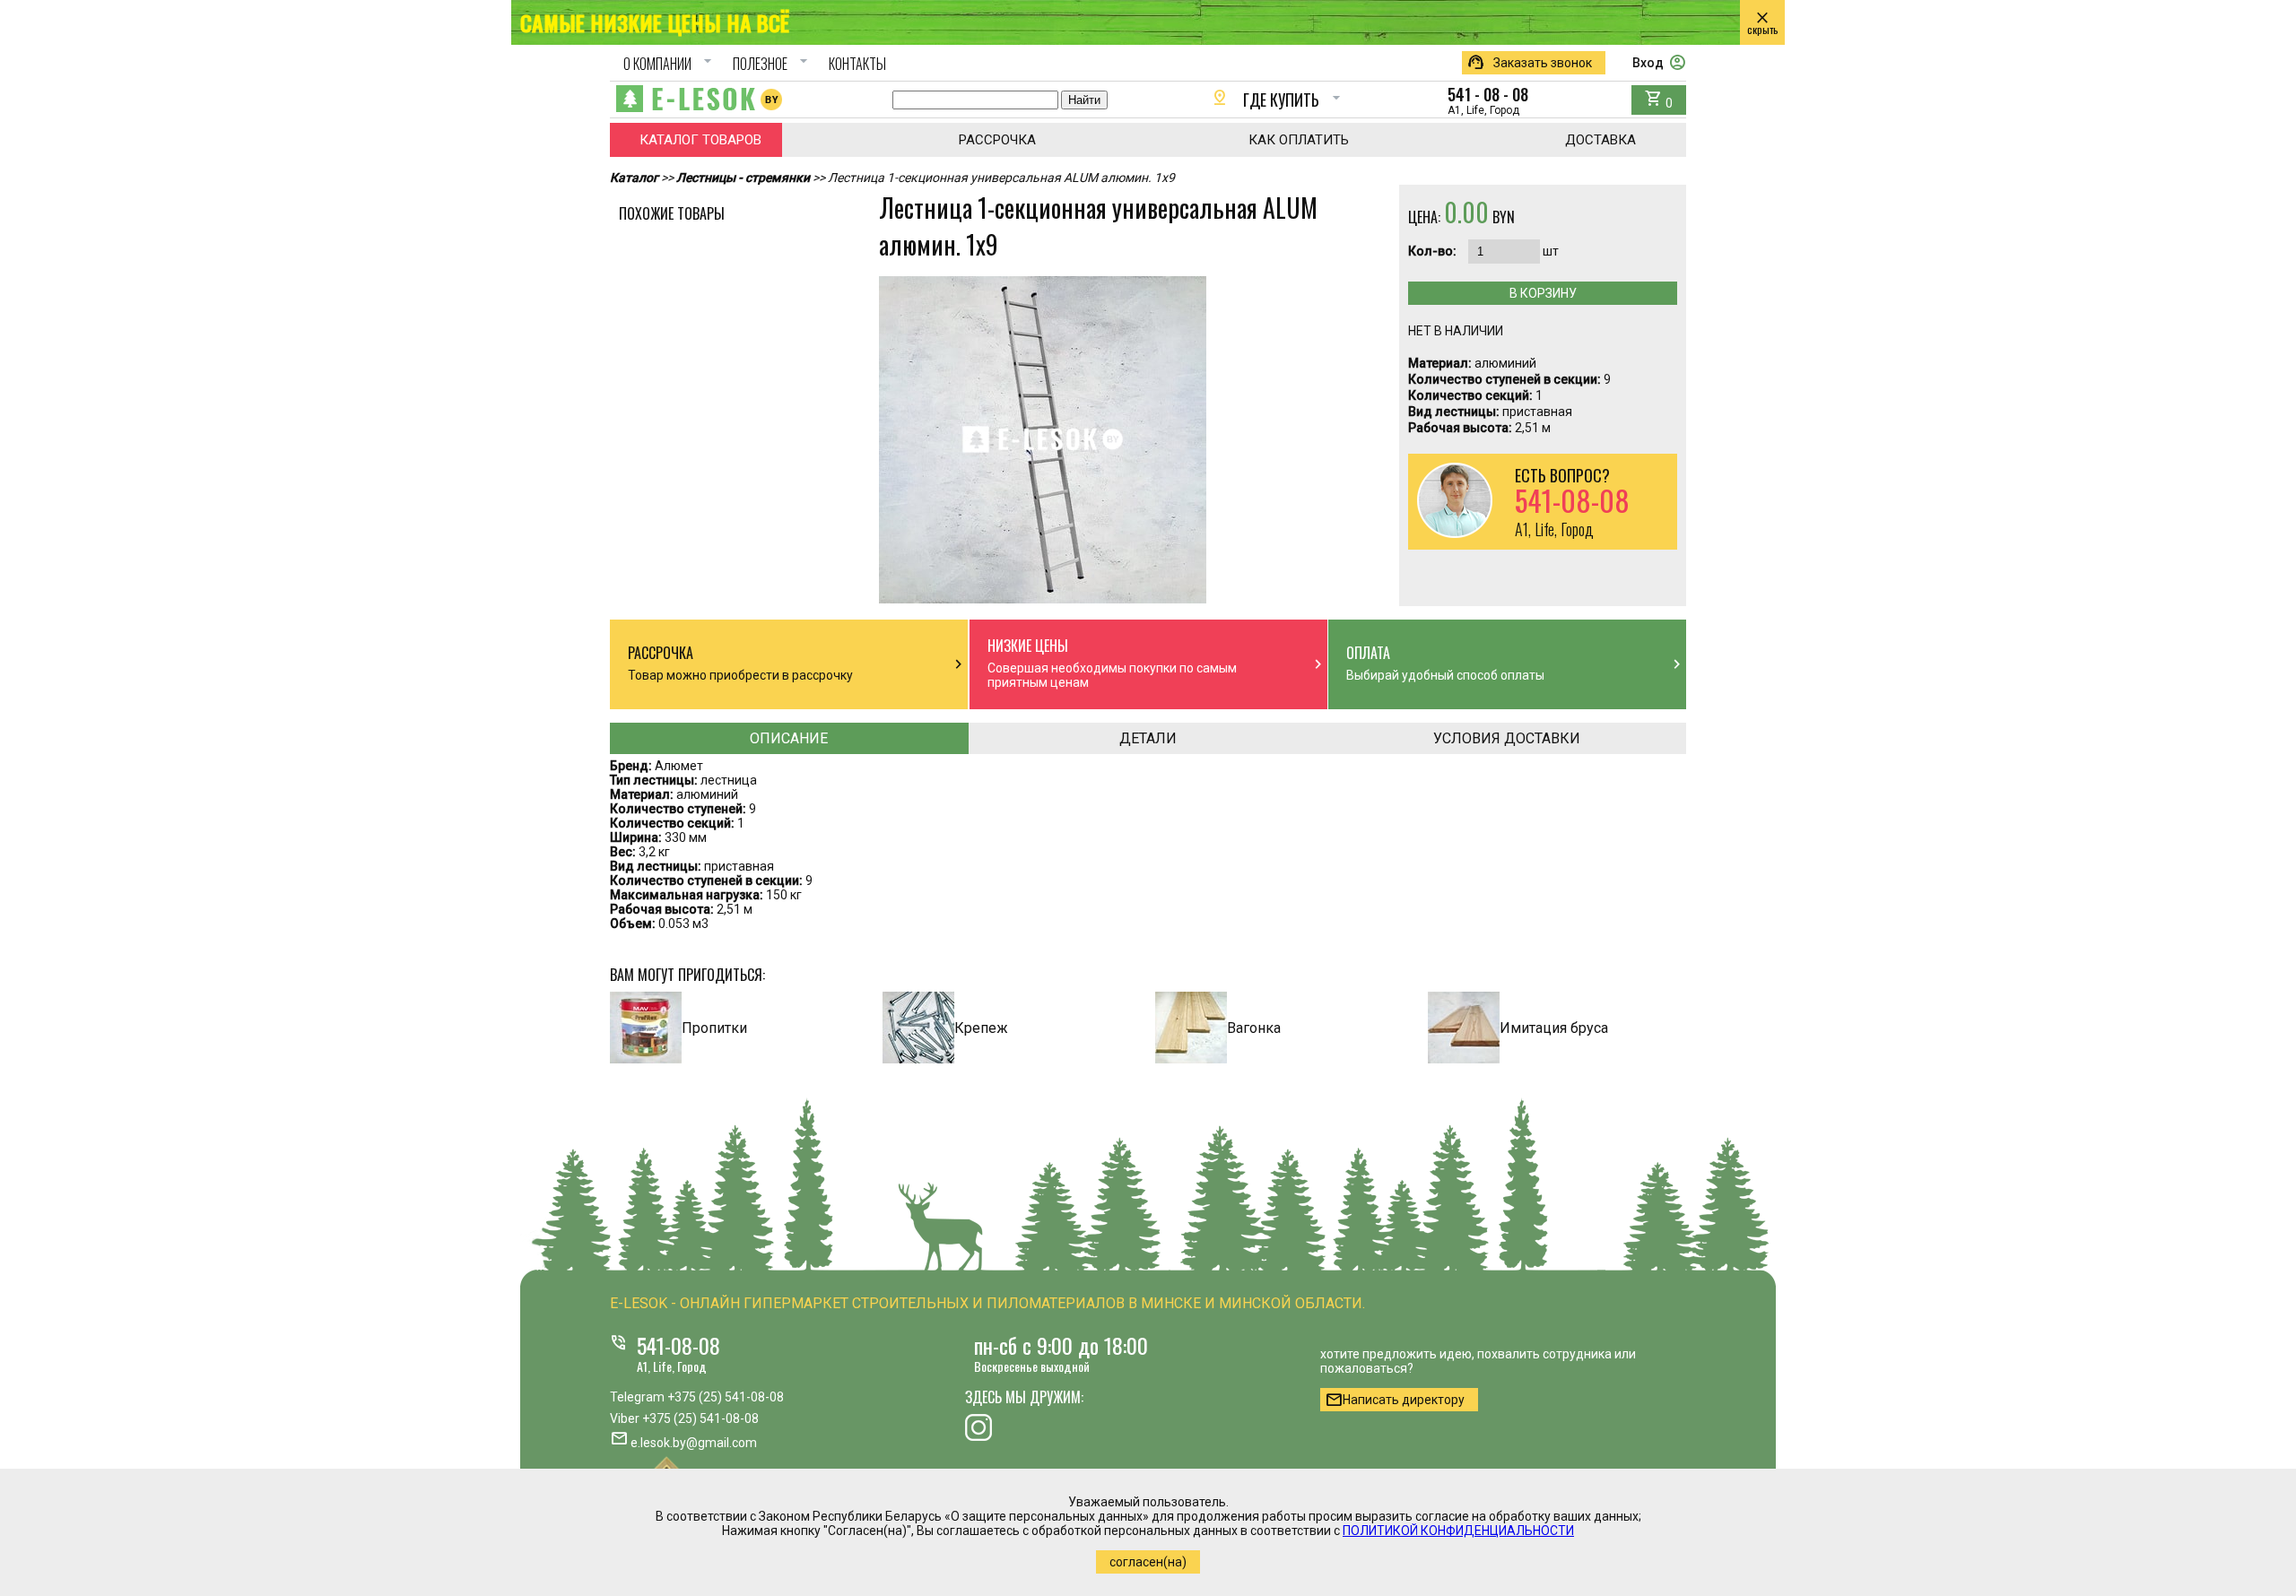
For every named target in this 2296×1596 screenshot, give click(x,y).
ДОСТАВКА (1600, 140)
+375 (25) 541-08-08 (726, 1397)
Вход (1659, 63)
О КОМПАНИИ (670, 64)
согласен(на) (1148, 1562)
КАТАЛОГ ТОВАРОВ (700, 140)
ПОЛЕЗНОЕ (773, 64)
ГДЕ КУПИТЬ (1278, 100)
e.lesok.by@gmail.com (694, 1443)
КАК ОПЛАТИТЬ (1299, 140)
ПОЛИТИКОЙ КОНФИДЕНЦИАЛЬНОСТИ (1458, 1531)
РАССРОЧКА (997, 140)
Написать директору (1395, 1400)
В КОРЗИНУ (1543, 293)
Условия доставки (1507, 738)
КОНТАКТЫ (857, 64)
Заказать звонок (1529, 63)
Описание (789, 738)
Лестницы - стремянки (743, 178)
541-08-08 (678, 1345)
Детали (1148, 738)
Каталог (634, 178)
